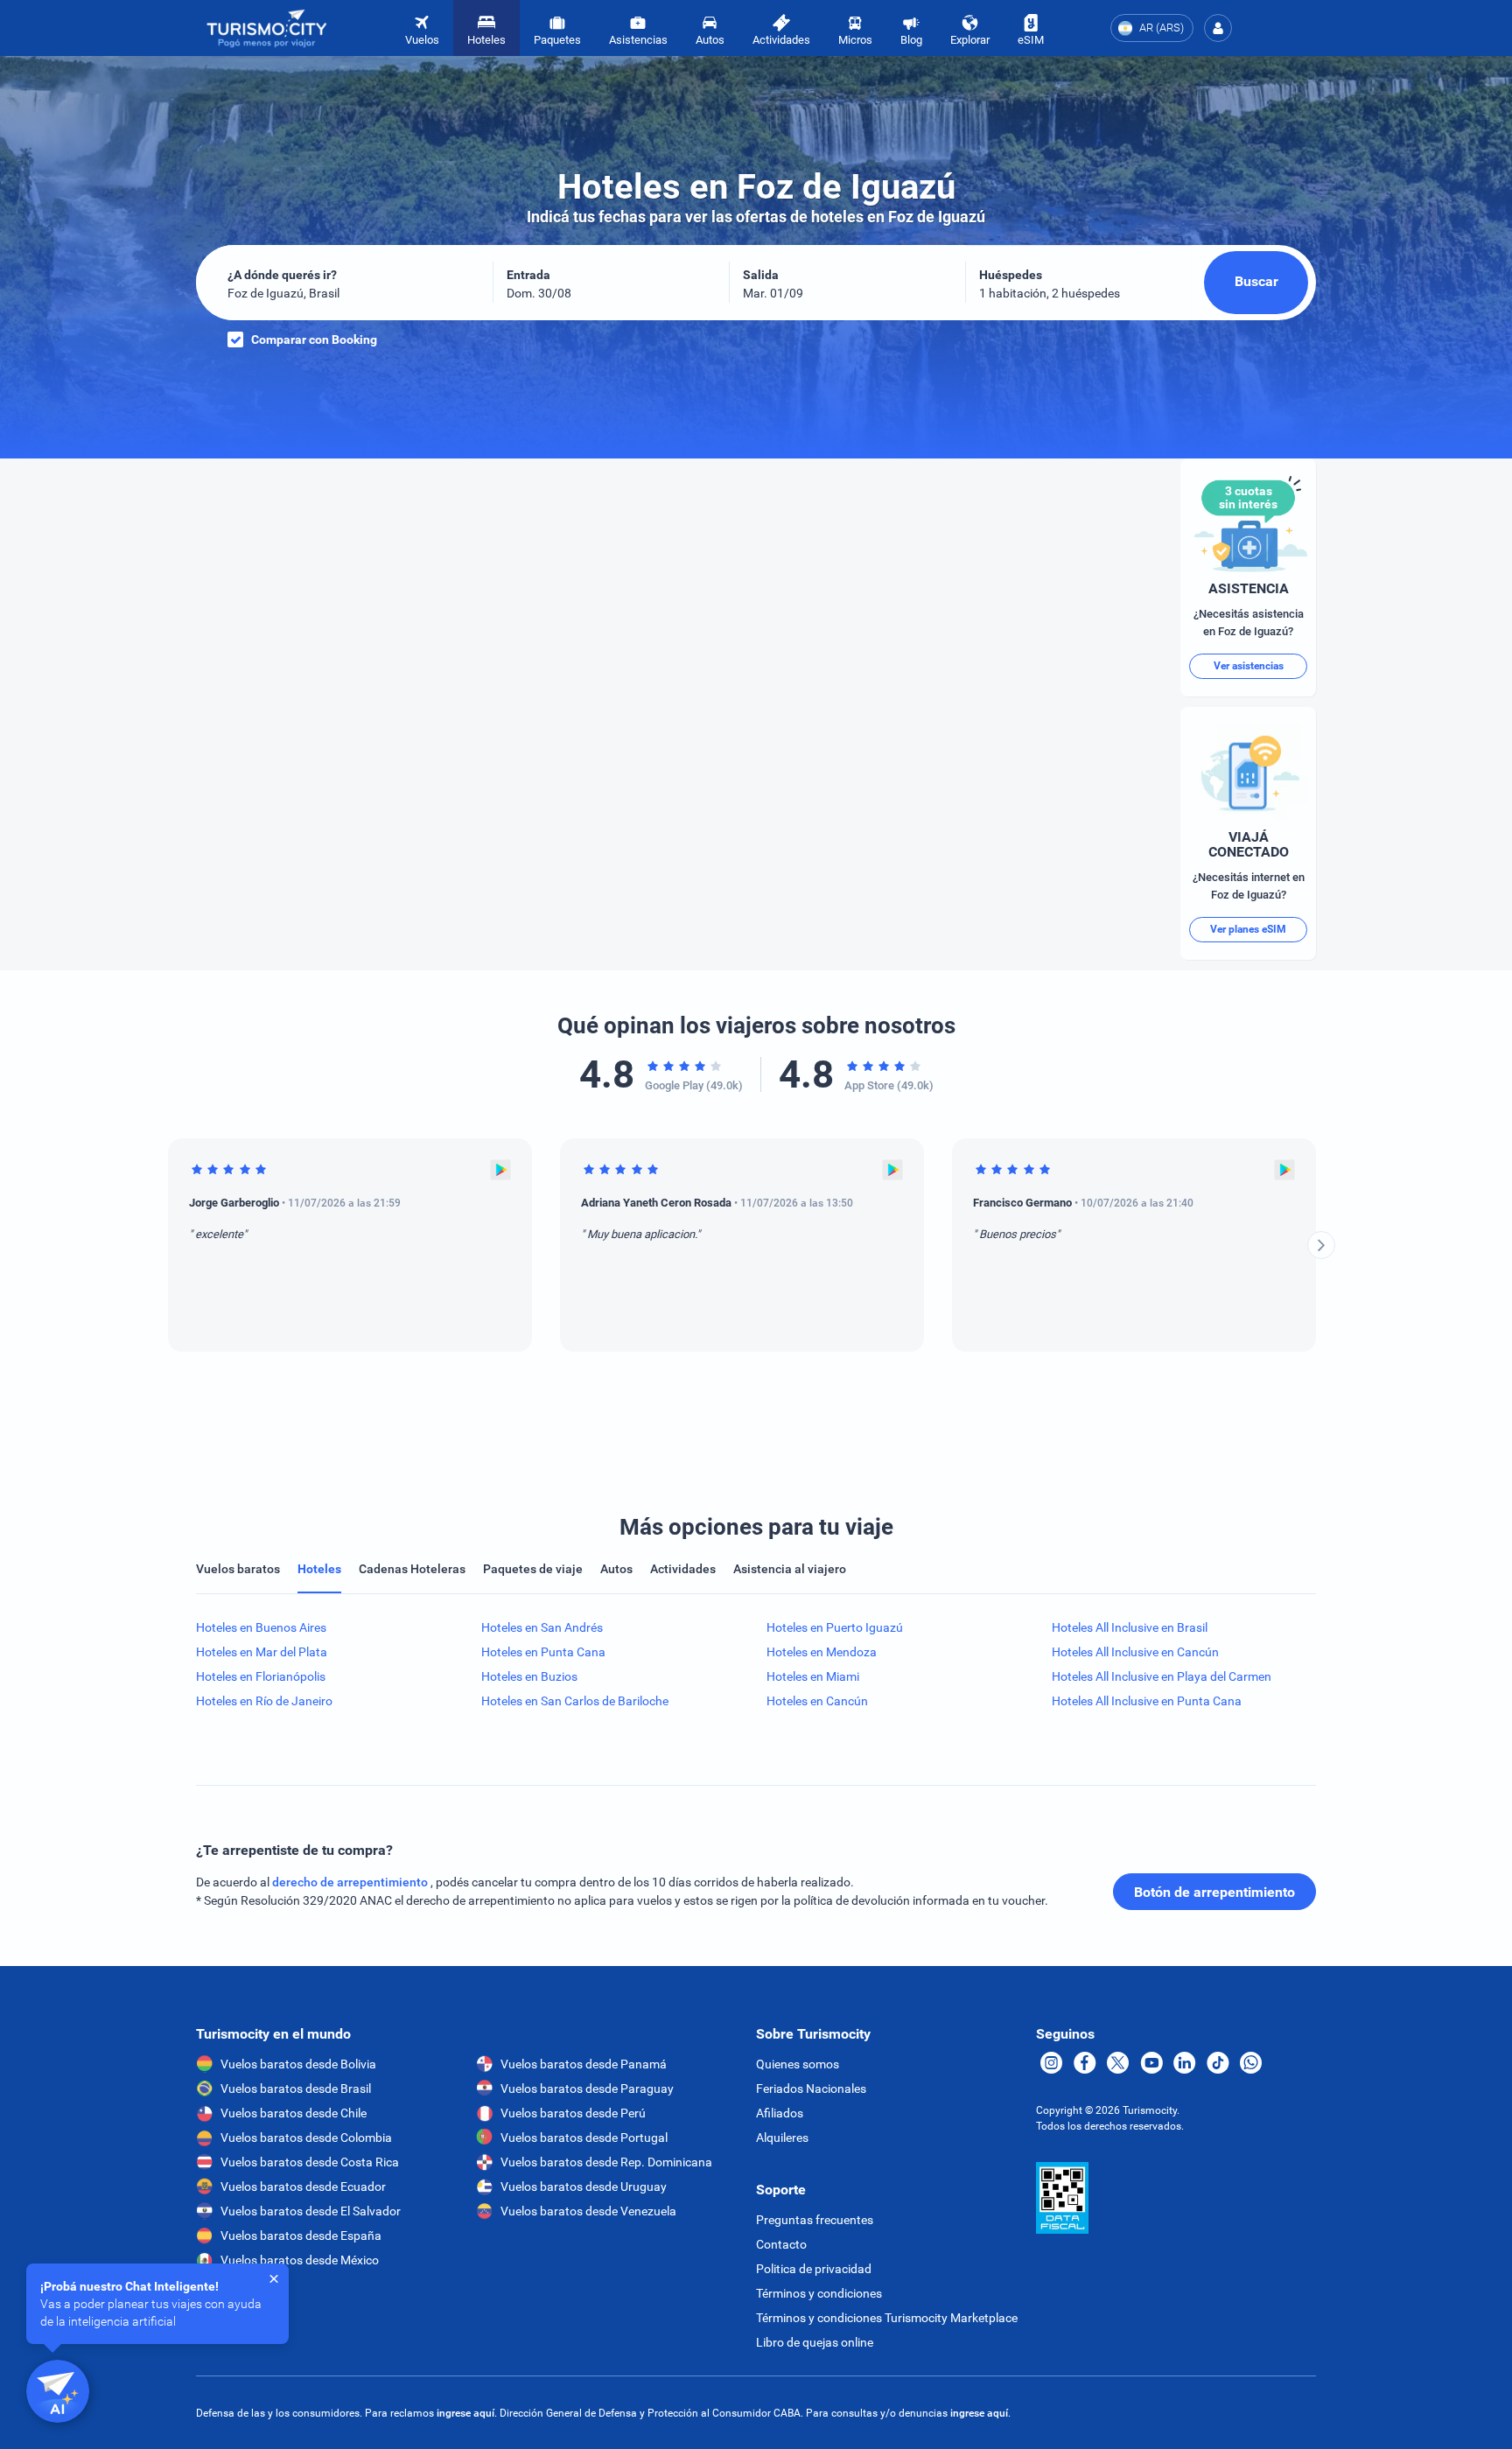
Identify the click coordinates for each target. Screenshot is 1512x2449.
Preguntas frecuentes (815, 2220)
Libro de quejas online (815, 2342)
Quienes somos (798, 2064)
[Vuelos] (267, 28)
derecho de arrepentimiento (351, 1882)
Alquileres (782, 2138)
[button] (1218, 28)
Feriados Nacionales (811, 2089)
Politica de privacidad (814, 2269)
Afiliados (780, 2113)
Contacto (781, 2244)
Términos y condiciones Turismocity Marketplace (887, 2318)
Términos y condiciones (819, 2293)
